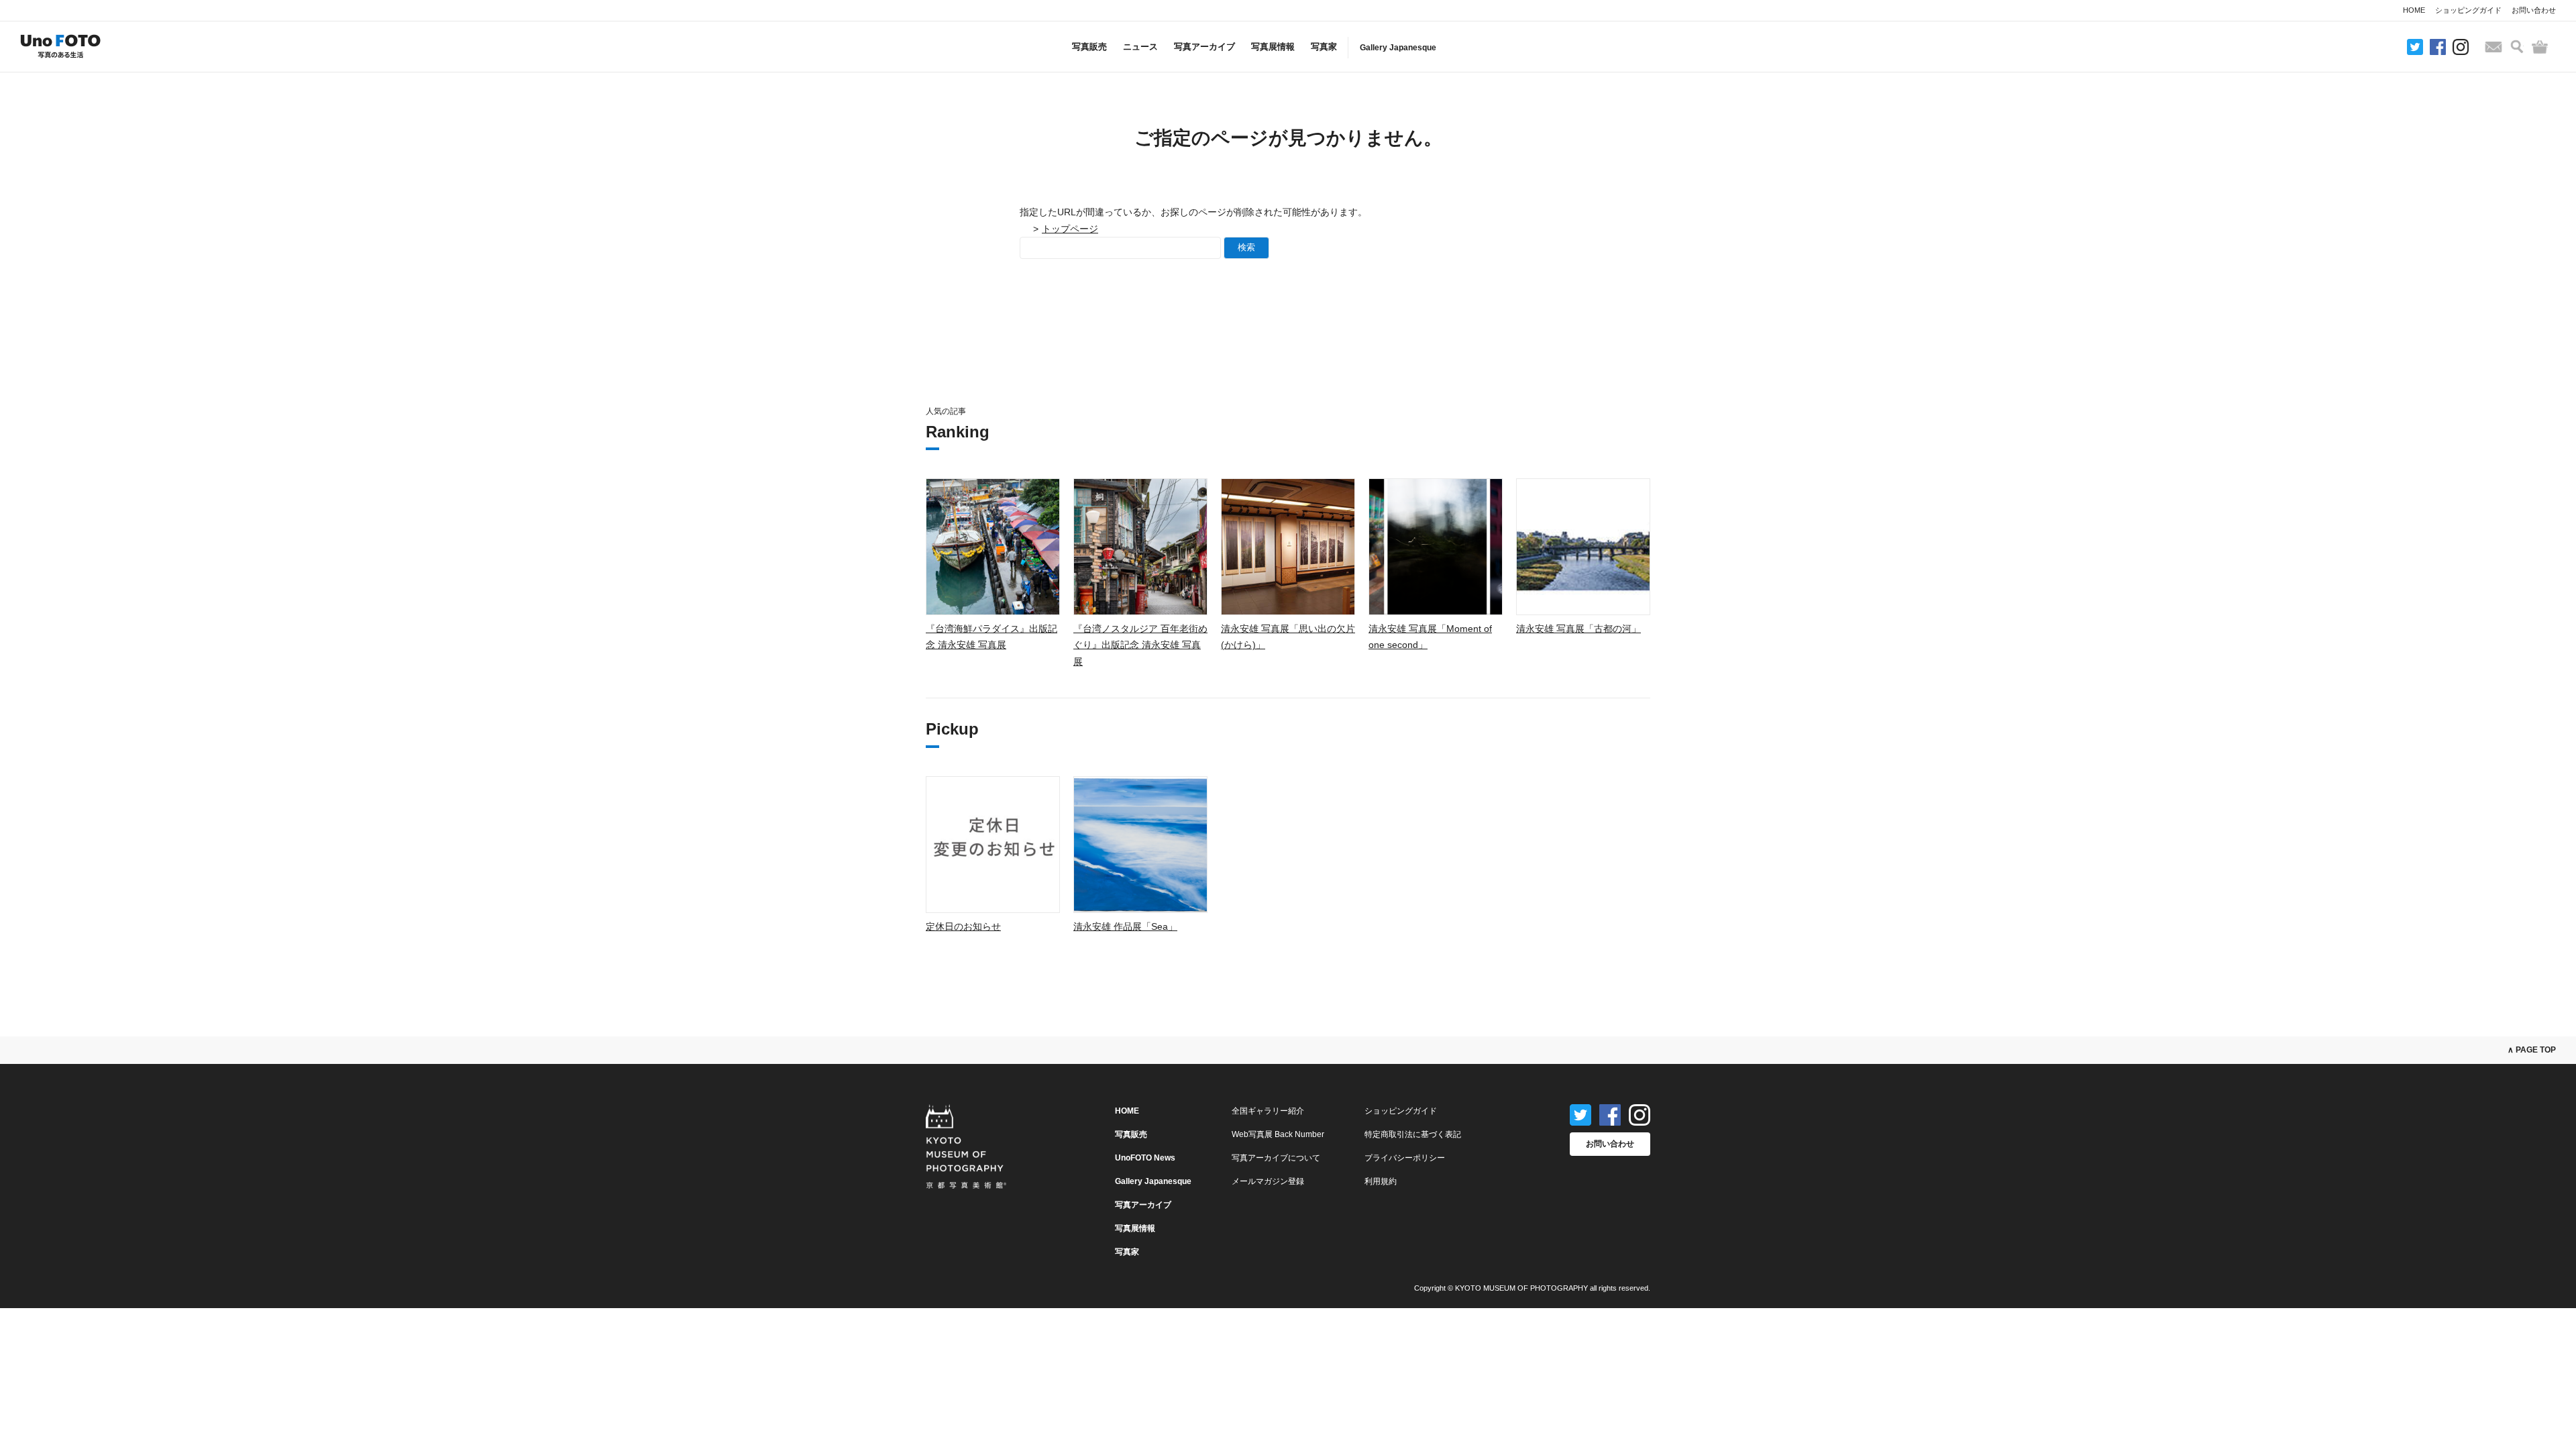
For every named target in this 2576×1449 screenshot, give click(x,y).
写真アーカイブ (1204, 47)
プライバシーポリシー (1405, 1158)
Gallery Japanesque (1398, 48)
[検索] (2517, 47)
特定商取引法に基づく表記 (1413, 1134)
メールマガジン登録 (1268, 1181)
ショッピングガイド (2468, 10)
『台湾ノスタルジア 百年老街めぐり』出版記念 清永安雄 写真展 (1140, 645)
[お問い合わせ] (2493, 47)
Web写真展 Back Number (1278, 1134)
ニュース (1140, 47)
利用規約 (1381, 1181)
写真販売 (1089, 47)
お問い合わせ (2534, 10)
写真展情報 (1273, 47)
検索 (1246, 247)
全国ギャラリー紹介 (1268, 1111)
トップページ (1070, 229)
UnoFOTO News (1145, 1158)
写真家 (1324, 47)
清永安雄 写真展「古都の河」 (1578, 629)
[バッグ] (2540, 47)
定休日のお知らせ (963, 926)
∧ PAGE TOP (2532, 1050)
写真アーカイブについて (1276, 1158)
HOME (2414, 10)
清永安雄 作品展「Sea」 (1125, 926)
